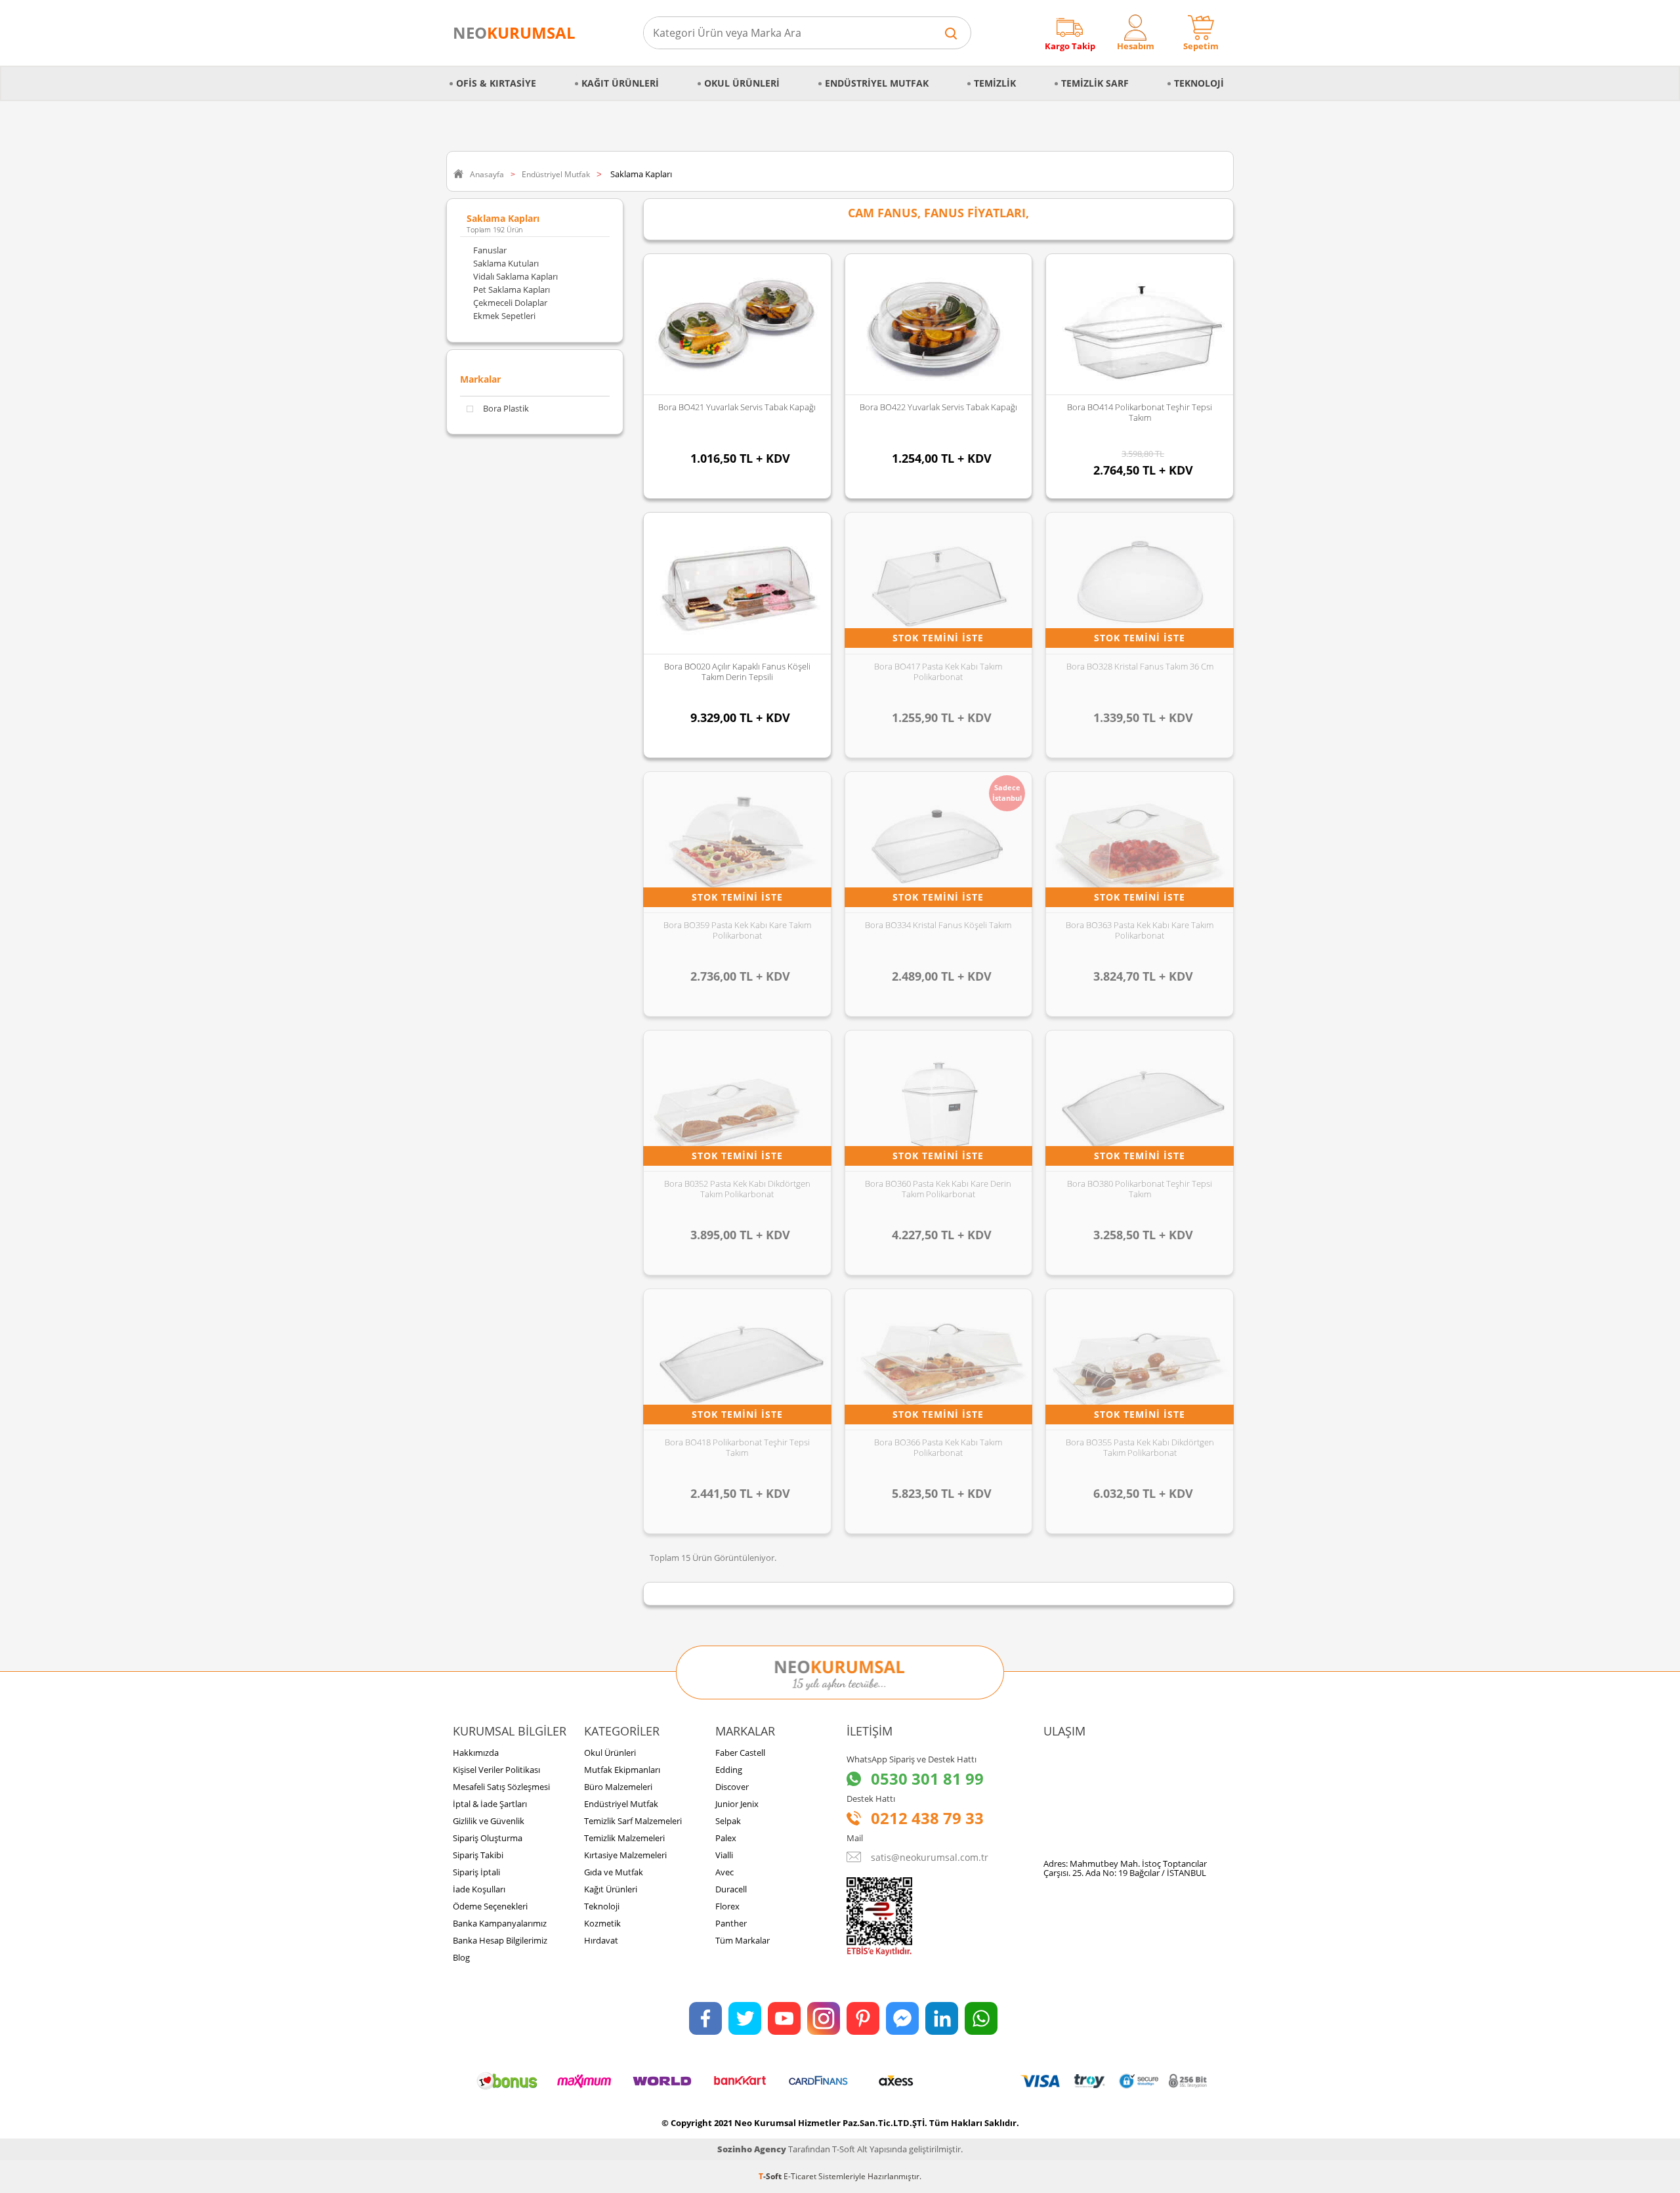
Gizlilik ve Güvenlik (489, 1821)
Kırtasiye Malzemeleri (625, 1855)
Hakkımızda (476, 1753)
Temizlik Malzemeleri (624, 1838)
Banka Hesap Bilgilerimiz (500, 1940)
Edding (729, 1770)
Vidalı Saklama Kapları (515, 276)
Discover (732, 1787)
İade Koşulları (479, 1889)
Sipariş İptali (476, 1872)
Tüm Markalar (743, 1940)
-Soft (771, 2176)
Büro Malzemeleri (618, 1787)
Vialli (724, 1855)
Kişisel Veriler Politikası (496, 1770)
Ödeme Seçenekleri (490, 1906)
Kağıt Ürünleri (620, 83)
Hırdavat (601, 1940)
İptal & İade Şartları (490, 1804)
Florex (727, 1906)
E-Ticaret (800, 2176)
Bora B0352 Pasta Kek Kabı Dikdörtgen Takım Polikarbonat (737, 1189)
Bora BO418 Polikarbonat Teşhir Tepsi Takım (737, 1447)
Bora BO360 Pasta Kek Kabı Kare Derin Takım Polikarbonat (938, 1189)
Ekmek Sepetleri (504, 316)
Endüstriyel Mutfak (877, 83)
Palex (726, 1838)
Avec (724, 1872)
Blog (461, 1957)
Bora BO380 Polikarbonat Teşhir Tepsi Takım (1140, 1189)
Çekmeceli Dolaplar (510, 303)
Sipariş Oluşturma (488, 1838)
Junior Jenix (737, 1804)
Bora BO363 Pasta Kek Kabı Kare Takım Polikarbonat (1140, 930)
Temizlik (995, 83)
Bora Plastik (506, 409)
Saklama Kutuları (506, 263)
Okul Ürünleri (742, 83)
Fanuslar (490, 250)
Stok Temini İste (938, 638)
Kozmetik (602, 1923)
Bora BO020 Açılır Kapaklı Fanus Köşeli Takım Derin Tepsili (737, 671)
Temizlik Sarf (1095, 83)
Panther (731, 1923)
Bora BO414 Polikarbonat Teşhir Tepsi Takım (1140, 412)
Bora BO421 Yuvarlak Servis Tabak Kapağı (737, 407)
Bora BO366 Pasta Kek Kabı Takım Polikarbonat (938, 1447)
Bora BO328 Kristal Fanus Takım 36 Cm (1140, 666)
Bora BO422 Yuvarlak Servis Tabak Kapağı (938, 407)
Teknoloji (1199, 83)
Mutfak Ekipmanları (622, 1770)
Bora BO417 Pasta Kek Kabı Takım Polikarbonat (938, 671)
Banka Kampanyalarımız (500, 1923)
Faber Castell (740, 1753)
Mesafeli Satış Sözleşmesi (501, 1787)
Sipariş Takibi (478, 1855)
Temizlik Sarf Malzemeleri (633, 1821)
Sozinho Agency (752, 2149)
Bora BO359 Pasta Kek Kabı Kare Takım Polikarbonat (737, 930)
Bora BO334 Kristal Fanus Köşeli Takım (938, 925)
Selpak (728, 1821)
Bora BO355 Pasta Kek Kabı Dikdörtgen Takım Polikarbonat (1140, 1447)
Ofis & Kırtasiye (496, 83)
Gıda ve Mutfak (614, 1872)
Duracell (731, 1889)
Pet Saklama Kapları (512, 289)
